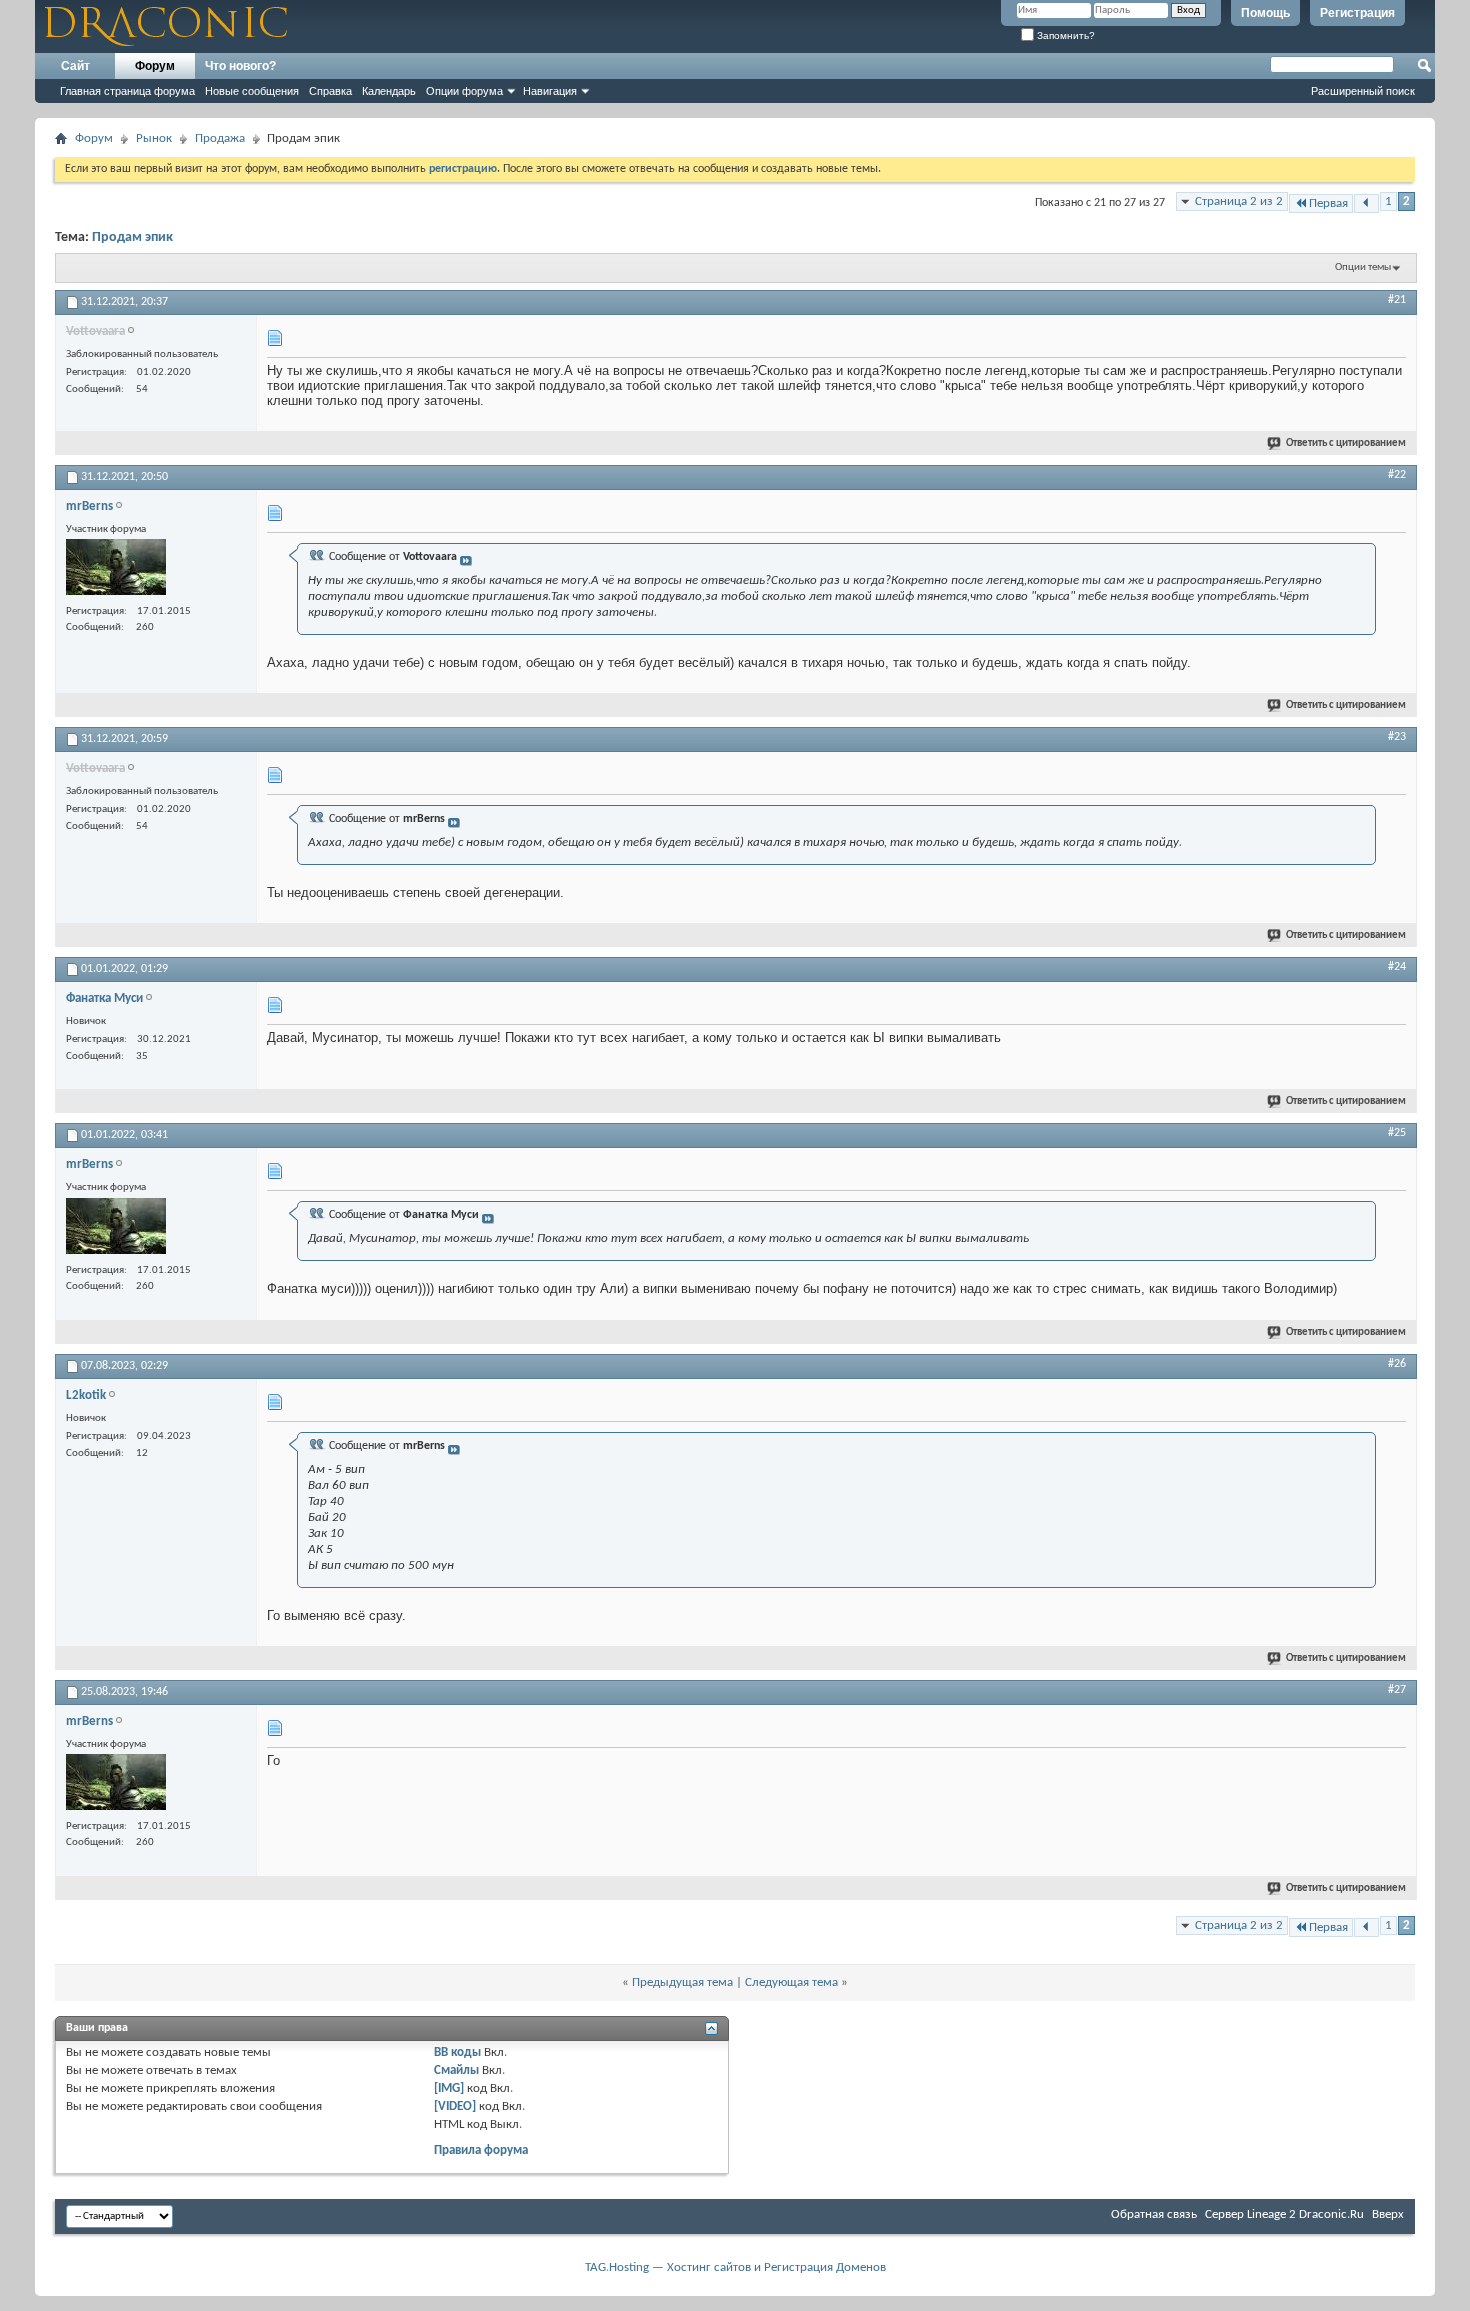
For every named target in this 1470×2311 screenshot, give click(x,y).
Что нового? (240, 66)
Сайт (75, 66)
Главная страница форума (127, 91)
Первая (1328, 203)
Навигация (550, 91)
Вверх (1388, 2214)
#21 (1397, 300)
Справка (330, 91)
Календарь (389, 91)
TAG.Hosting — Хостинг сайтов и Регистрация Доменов (735, 2267)
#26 (1397, 1364)
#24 (1397, 967)
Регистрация (1357, 13)
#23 (1397, 737)
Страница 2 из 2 (1239, 201)
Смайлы (456, 2070)
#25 (1397, 1133)
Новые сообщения (252, 91)
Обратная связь (1154, 2214)
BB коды (457, 2052)
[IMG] (449, 2088)
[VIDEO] (455, 2106)
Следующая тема (791, 1982)
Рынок (154, 138)
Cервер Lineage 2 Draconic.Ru (1284, 2214)
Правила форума (481, 2150)
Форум (155, 66)
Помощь (1265, 13)
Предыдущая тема (682, 1982)
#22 (1397, 475)
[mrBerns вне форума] (116, 569)
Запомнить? (1064, 35)
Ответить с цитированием (1346, 443)
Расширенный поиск (1363, 91)
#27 (1397, 1690)
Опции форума (464, 91)
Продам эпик (132, 237)
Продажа (220, 138)
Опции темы (1363, 267)
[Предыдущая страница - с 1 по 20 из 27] (1366, 203)
